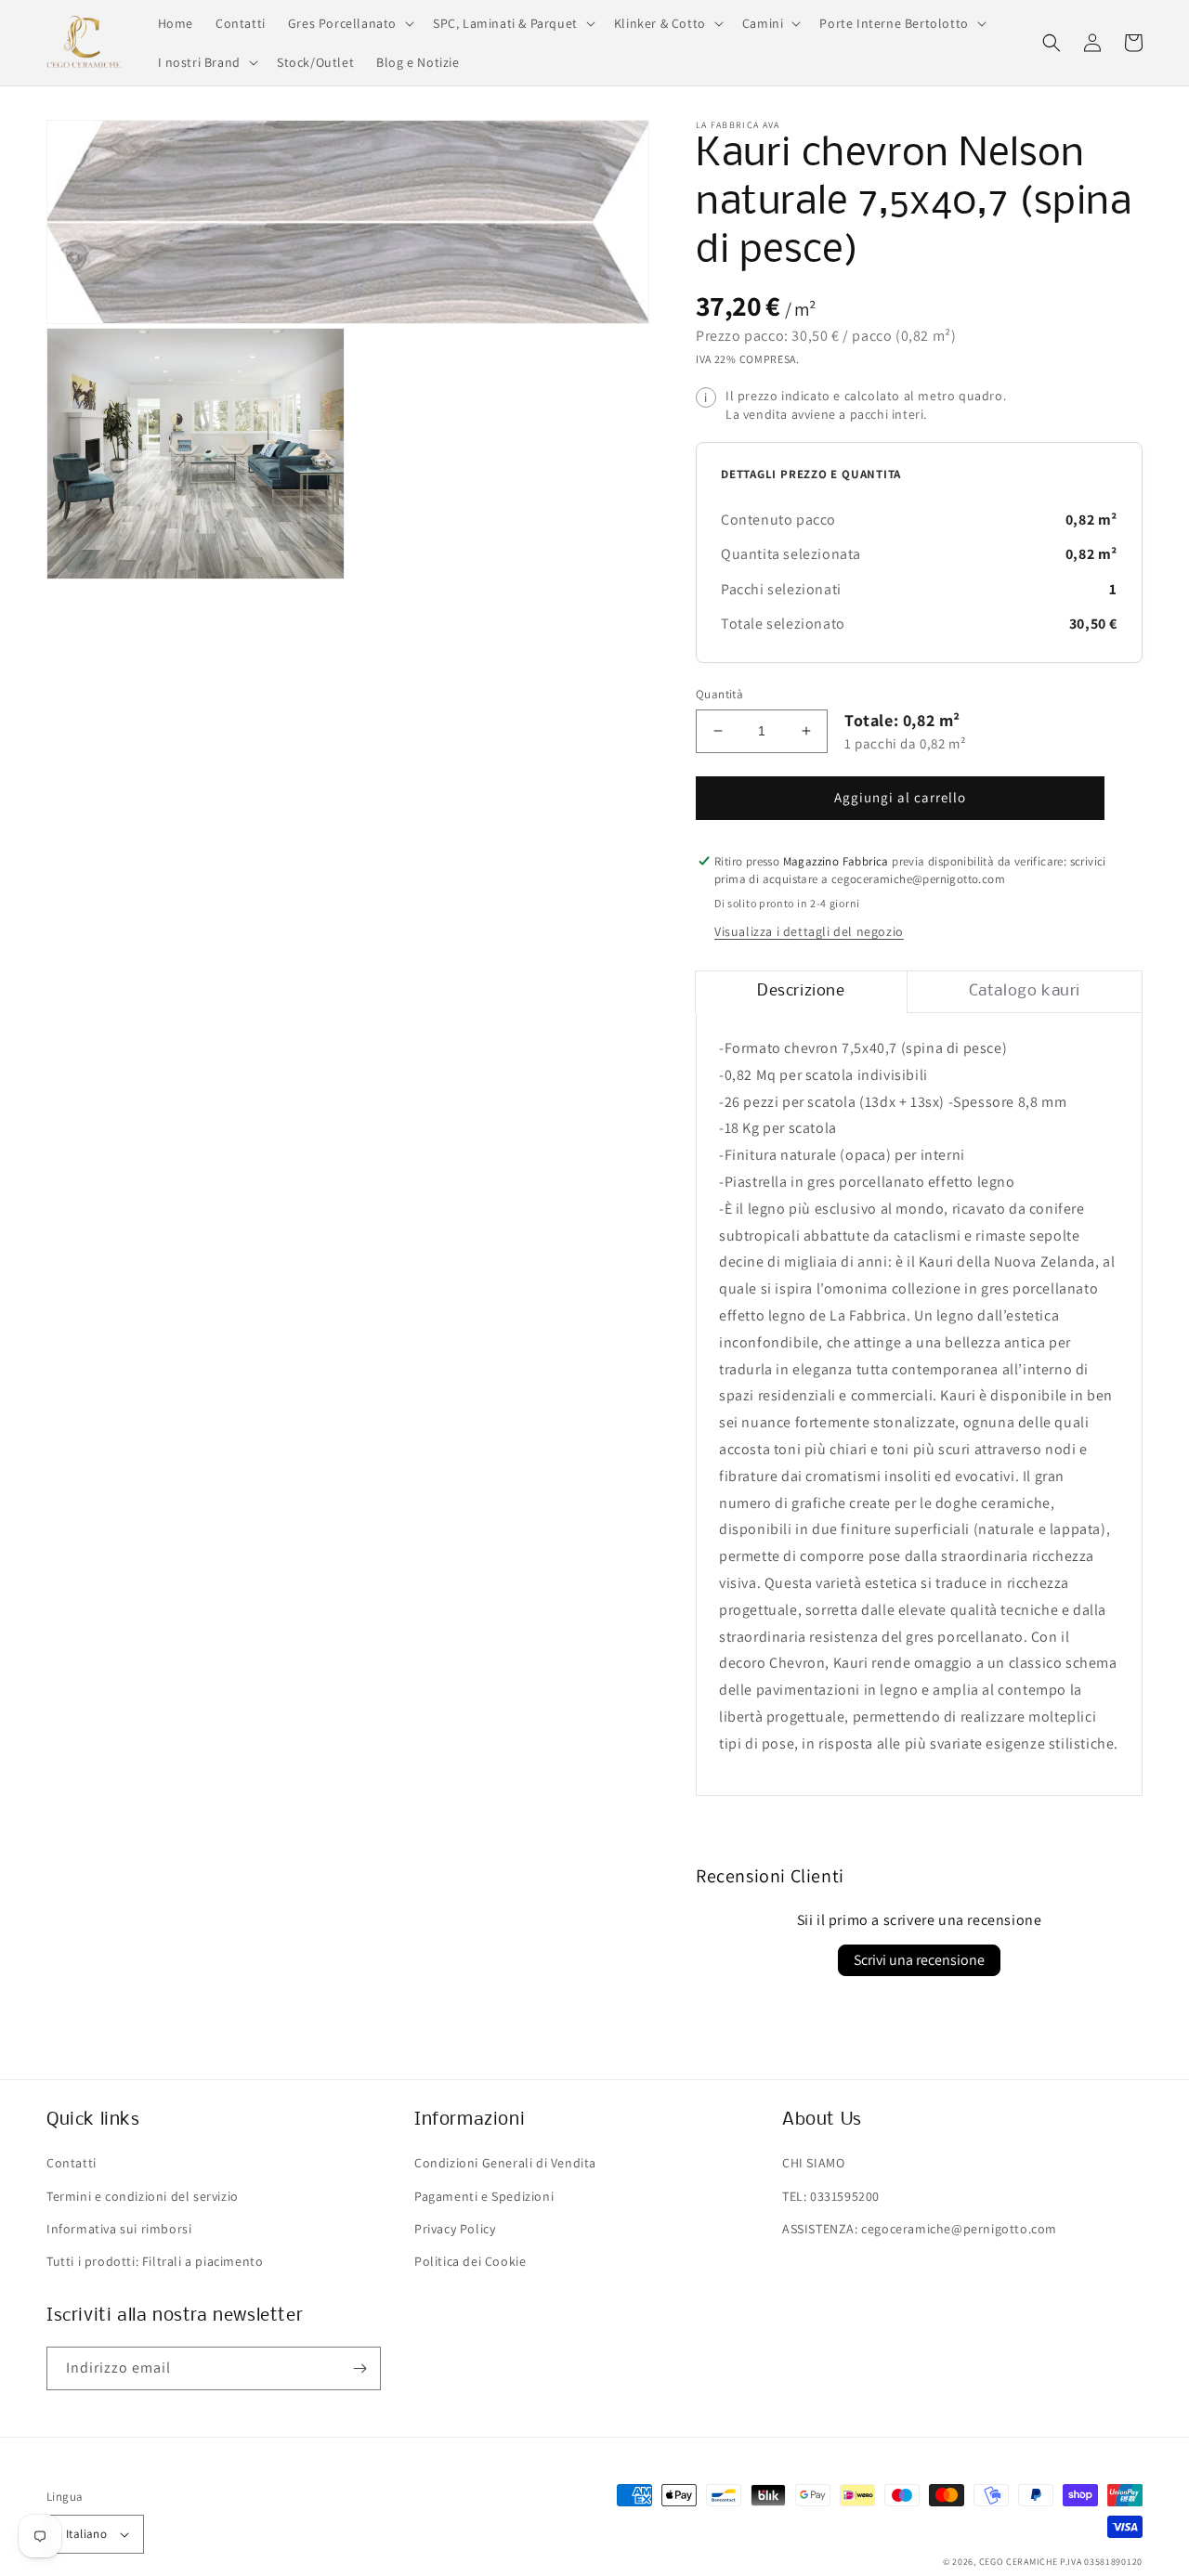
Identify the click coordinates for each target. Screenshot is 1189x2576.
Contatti (72, 2163)
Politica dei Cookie (470, 2261)
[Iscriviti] (359, 2368)
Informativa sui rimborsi (119, 2229)
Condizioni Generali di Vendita (505, 2163)
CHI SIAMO (813, 2163)
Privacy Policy (455, 2229)
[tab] (801, 992)
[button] (349, 23)
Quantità (719, 694)
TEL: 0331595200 (831, 2196)
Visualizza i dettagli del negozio (809, 931)
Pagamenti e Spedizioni (484, 2196)
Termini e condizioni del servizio (143, 2196)
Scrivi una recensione (919, 1960)
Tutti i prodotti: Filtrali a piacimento (155, 2261)
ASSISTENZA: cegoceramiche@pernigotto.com (920, 2229)
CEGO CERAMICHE (1019, 2562)
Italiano (86, 2534)
